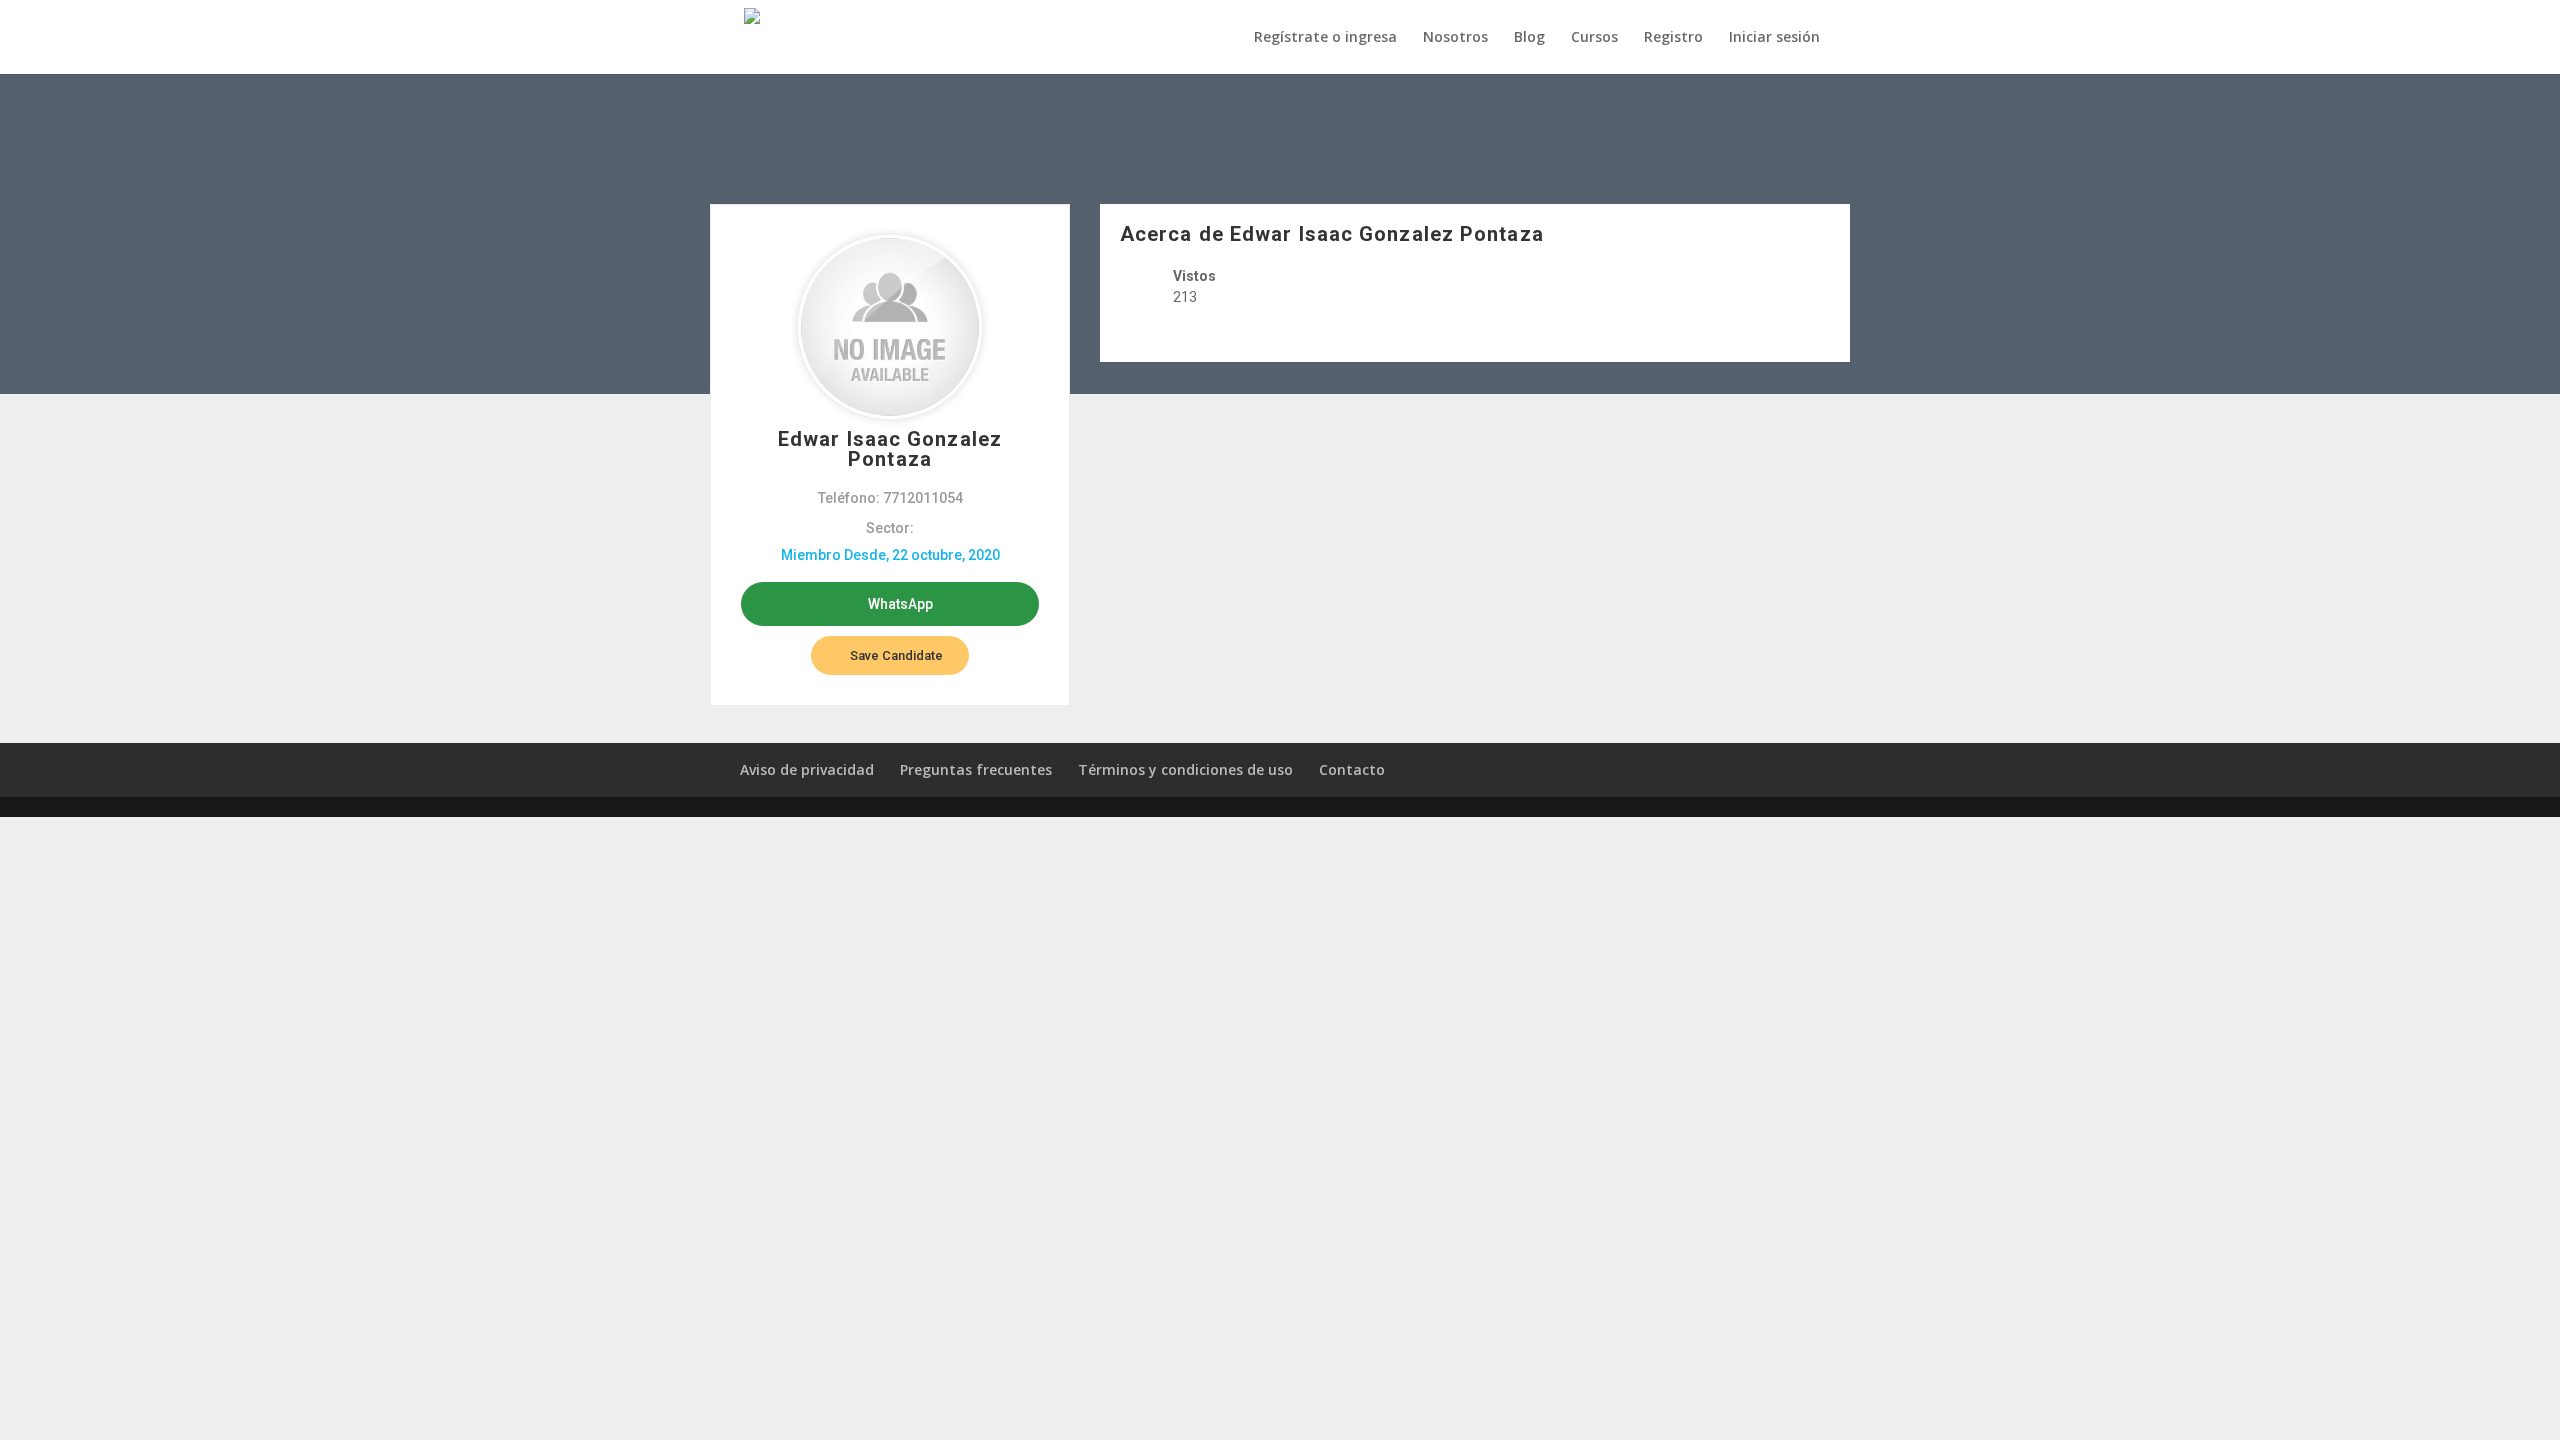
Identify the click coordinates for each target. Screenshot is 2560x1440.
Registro (1673, 38)
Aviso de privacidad (807, 769)
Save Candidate (895, 655)
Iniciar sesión (1774, 38)
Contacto (1352, 769)
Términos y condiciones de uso (1185, 769)
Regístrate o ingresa (1325, 38)
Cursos (1594, 38)
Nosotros (1455, 38)
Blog (1529, 38)
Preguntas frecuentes (976, 769)
